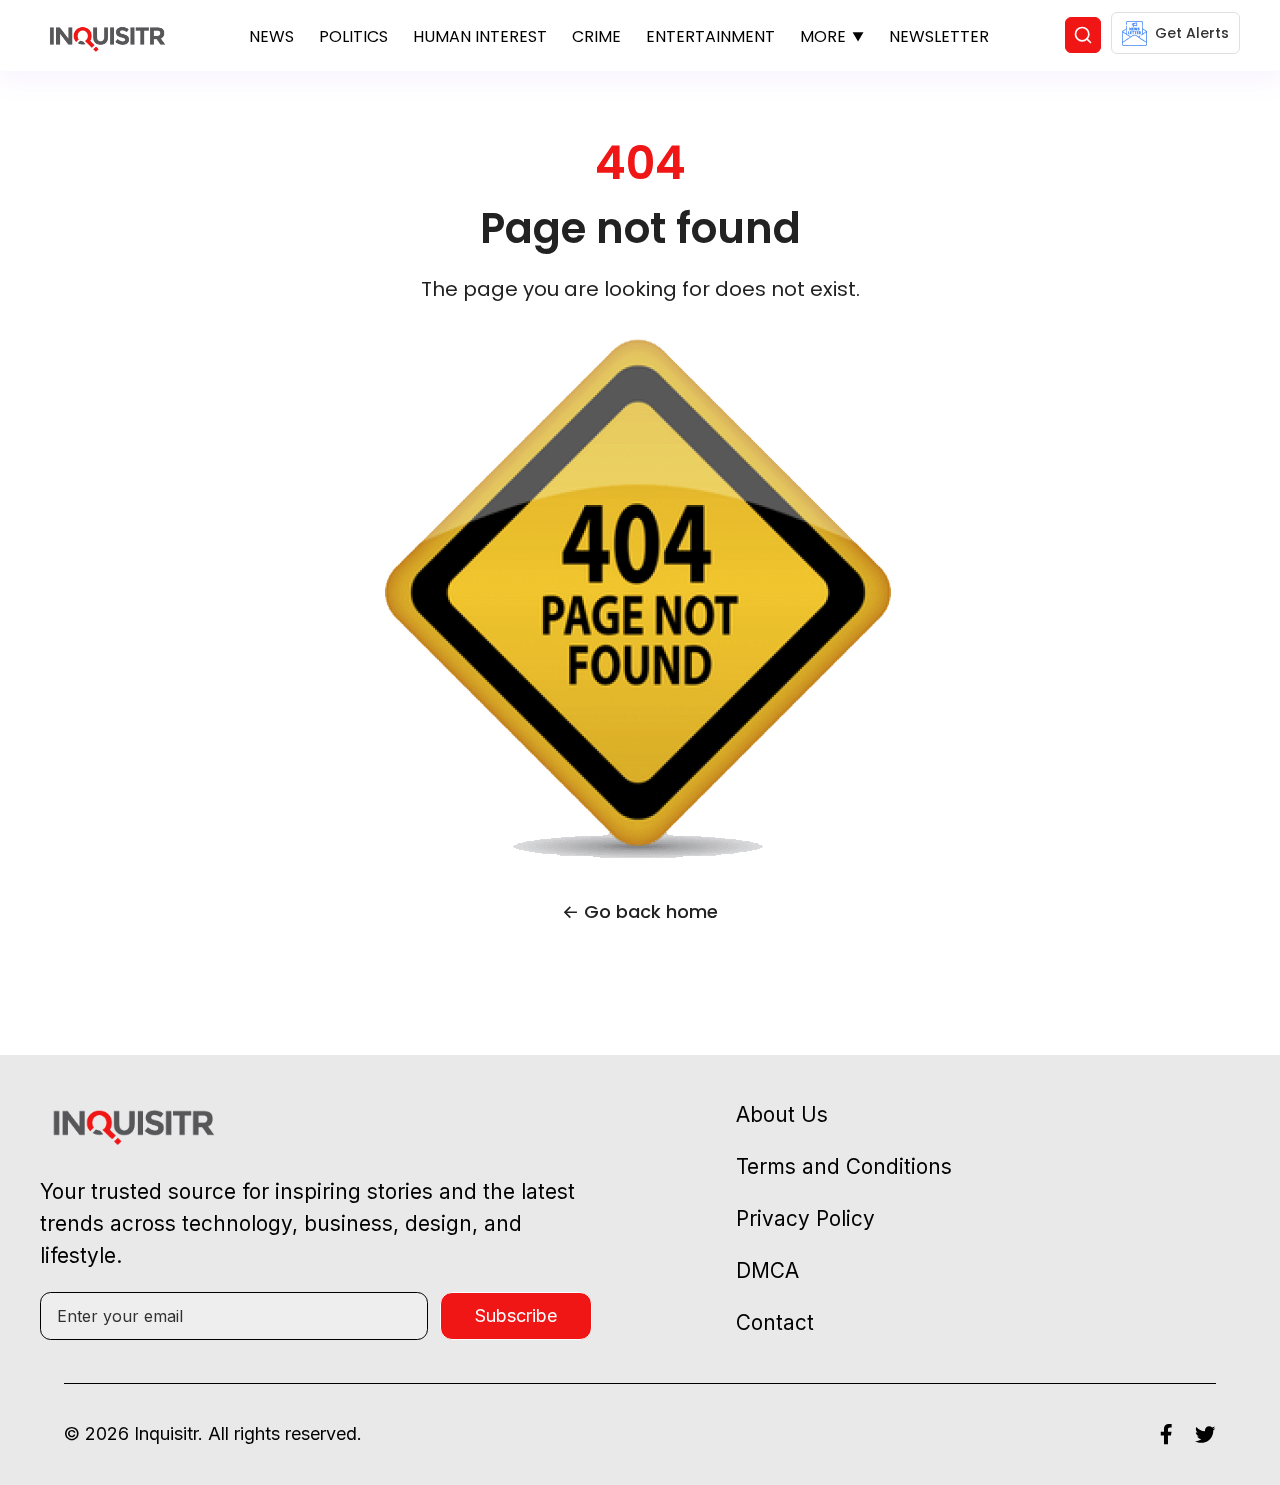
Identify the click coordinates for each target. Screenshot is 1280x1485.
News (271, 36)
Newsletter (939, 36)
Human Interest (480, 36)
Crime (596, 36)
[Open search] (1083, 35)
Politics (353, 36)
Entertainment (710, 36)
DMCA (767, 1270)
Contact (775, 1322)
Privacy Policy (805, 1218)
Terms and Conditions (844, 1166)
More (823, 36)
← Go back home (640, 911)
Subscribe (516, 1315)
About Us (782, 1114)
